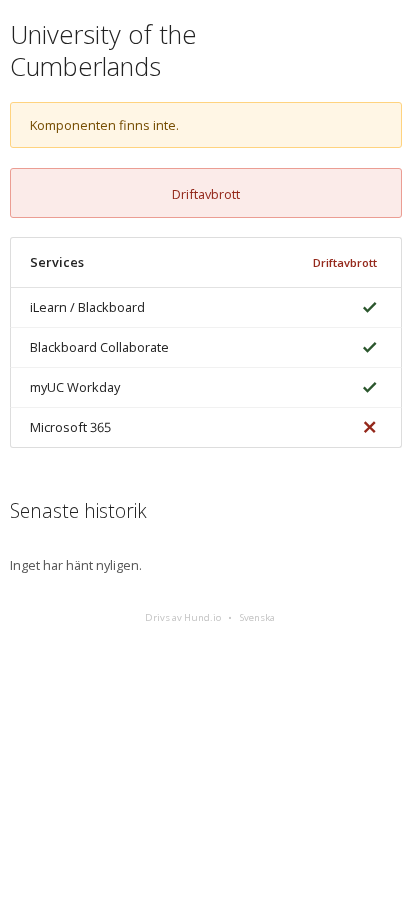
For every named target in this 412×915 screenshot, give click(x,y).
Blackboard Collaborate (99, 347)
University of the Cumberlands (103, 50)
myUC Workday (75, 387)
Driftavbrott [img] (345, 262)
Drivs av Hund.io (183, 617)
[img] (366, 307)
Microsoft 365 (70, 427)
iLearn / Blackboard (87, 307)
